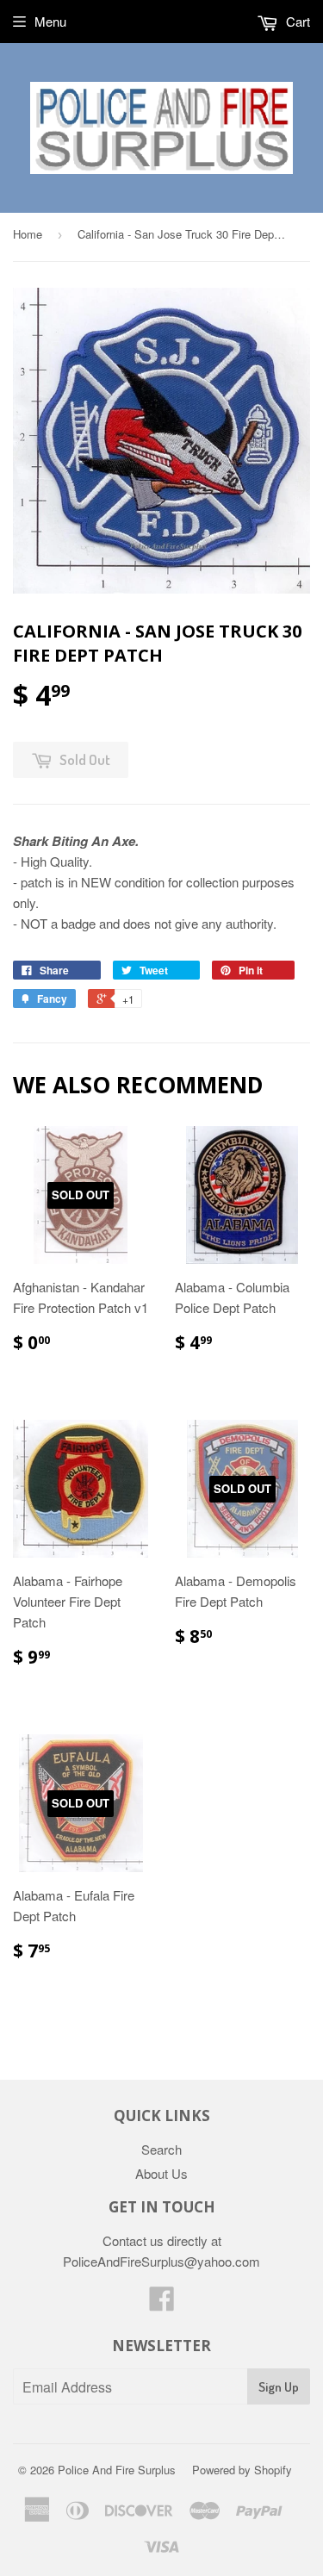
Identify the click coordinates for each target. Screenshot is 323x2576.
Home (28, 234)
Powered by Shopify (242, 2470)
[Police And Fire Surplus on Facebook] (162, 2303)
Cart (296, 21)
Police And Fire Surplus (117, 2470)
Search (161, 2149)
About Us (161, 2173)
